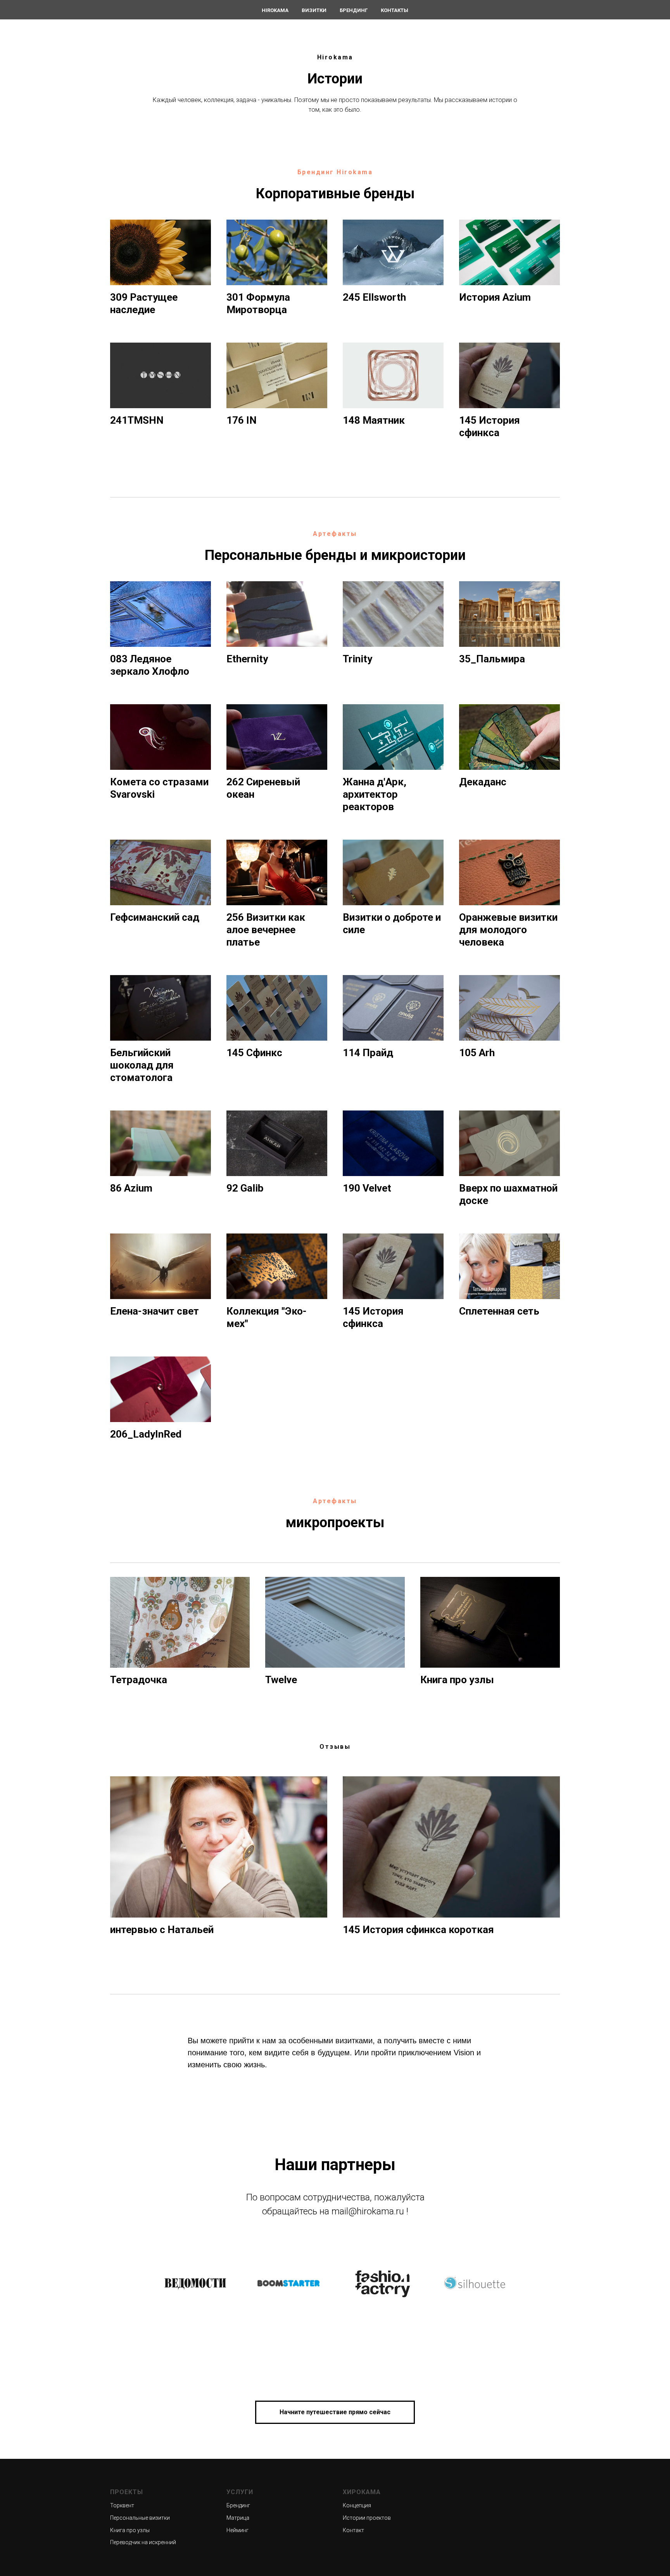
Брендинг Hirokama (335, 172)
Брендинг (354, 10)
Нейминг (237, 2530)
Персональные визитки (140, 2518)
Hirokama (275, 10)
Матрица (238, 2518)
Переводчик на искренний (143, 2542)
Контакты (395, 10)
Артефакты (335, 534)
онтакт (355, 2530)
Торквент (122, 2505)
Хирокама (362, 2492)
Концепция (357, 2505)
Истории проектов (367, 2518)
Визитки (314, 10)
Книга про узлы (130, 2530)
